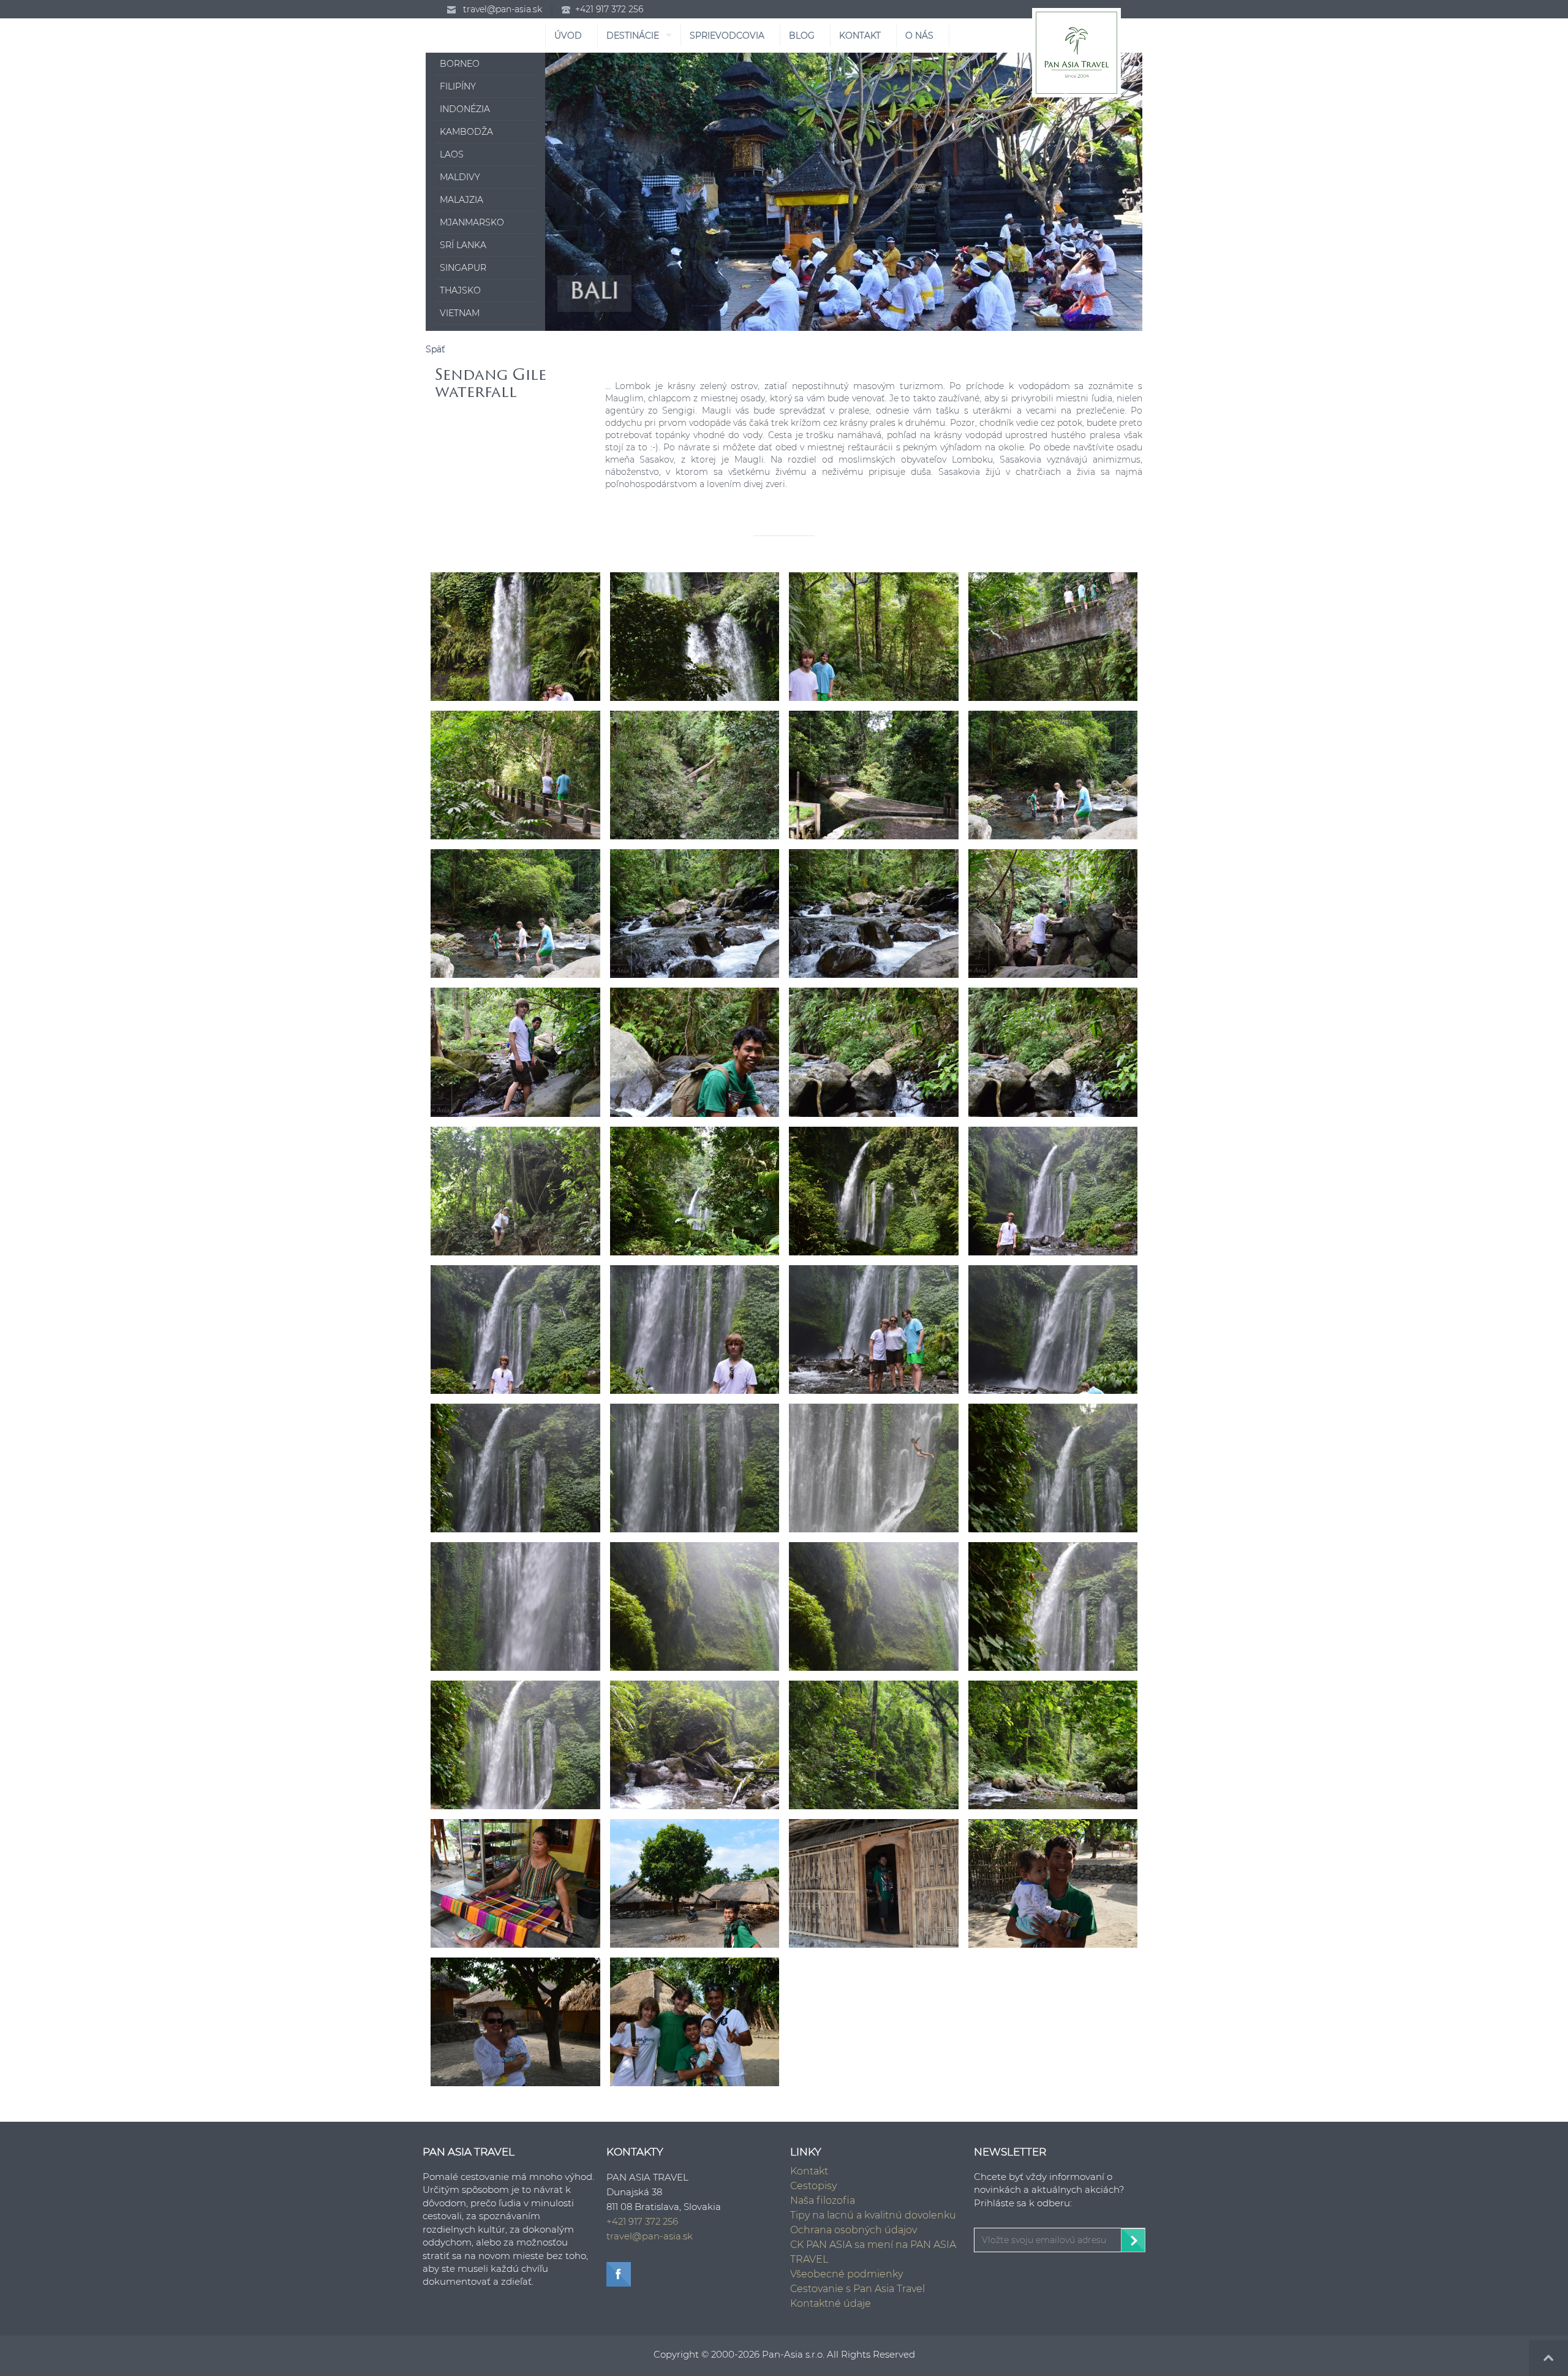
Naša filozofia (823, 2200)
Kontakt (809, 2171)
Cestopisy (813, 2186)
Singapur (463, 268)
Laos (452, 154)
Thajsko (460, 290)
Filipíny (458, 86)
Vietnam (460, 313)
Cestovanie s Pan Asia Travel (858, 2289)
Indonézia (465, 109)
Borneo (460, 64)
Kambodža (466, 132)
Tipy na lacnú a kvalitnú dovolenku (873, 2215)
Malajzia (462, 200)
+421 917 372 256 (609, 9)
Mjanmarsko (472, 222)
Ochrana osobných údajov (854, 2230)
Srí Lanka (463, 245)
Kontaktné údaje (831, 2303)
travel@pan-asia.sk (503, 9)
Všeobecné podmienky (846, 2274)
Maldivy (460, 177)
